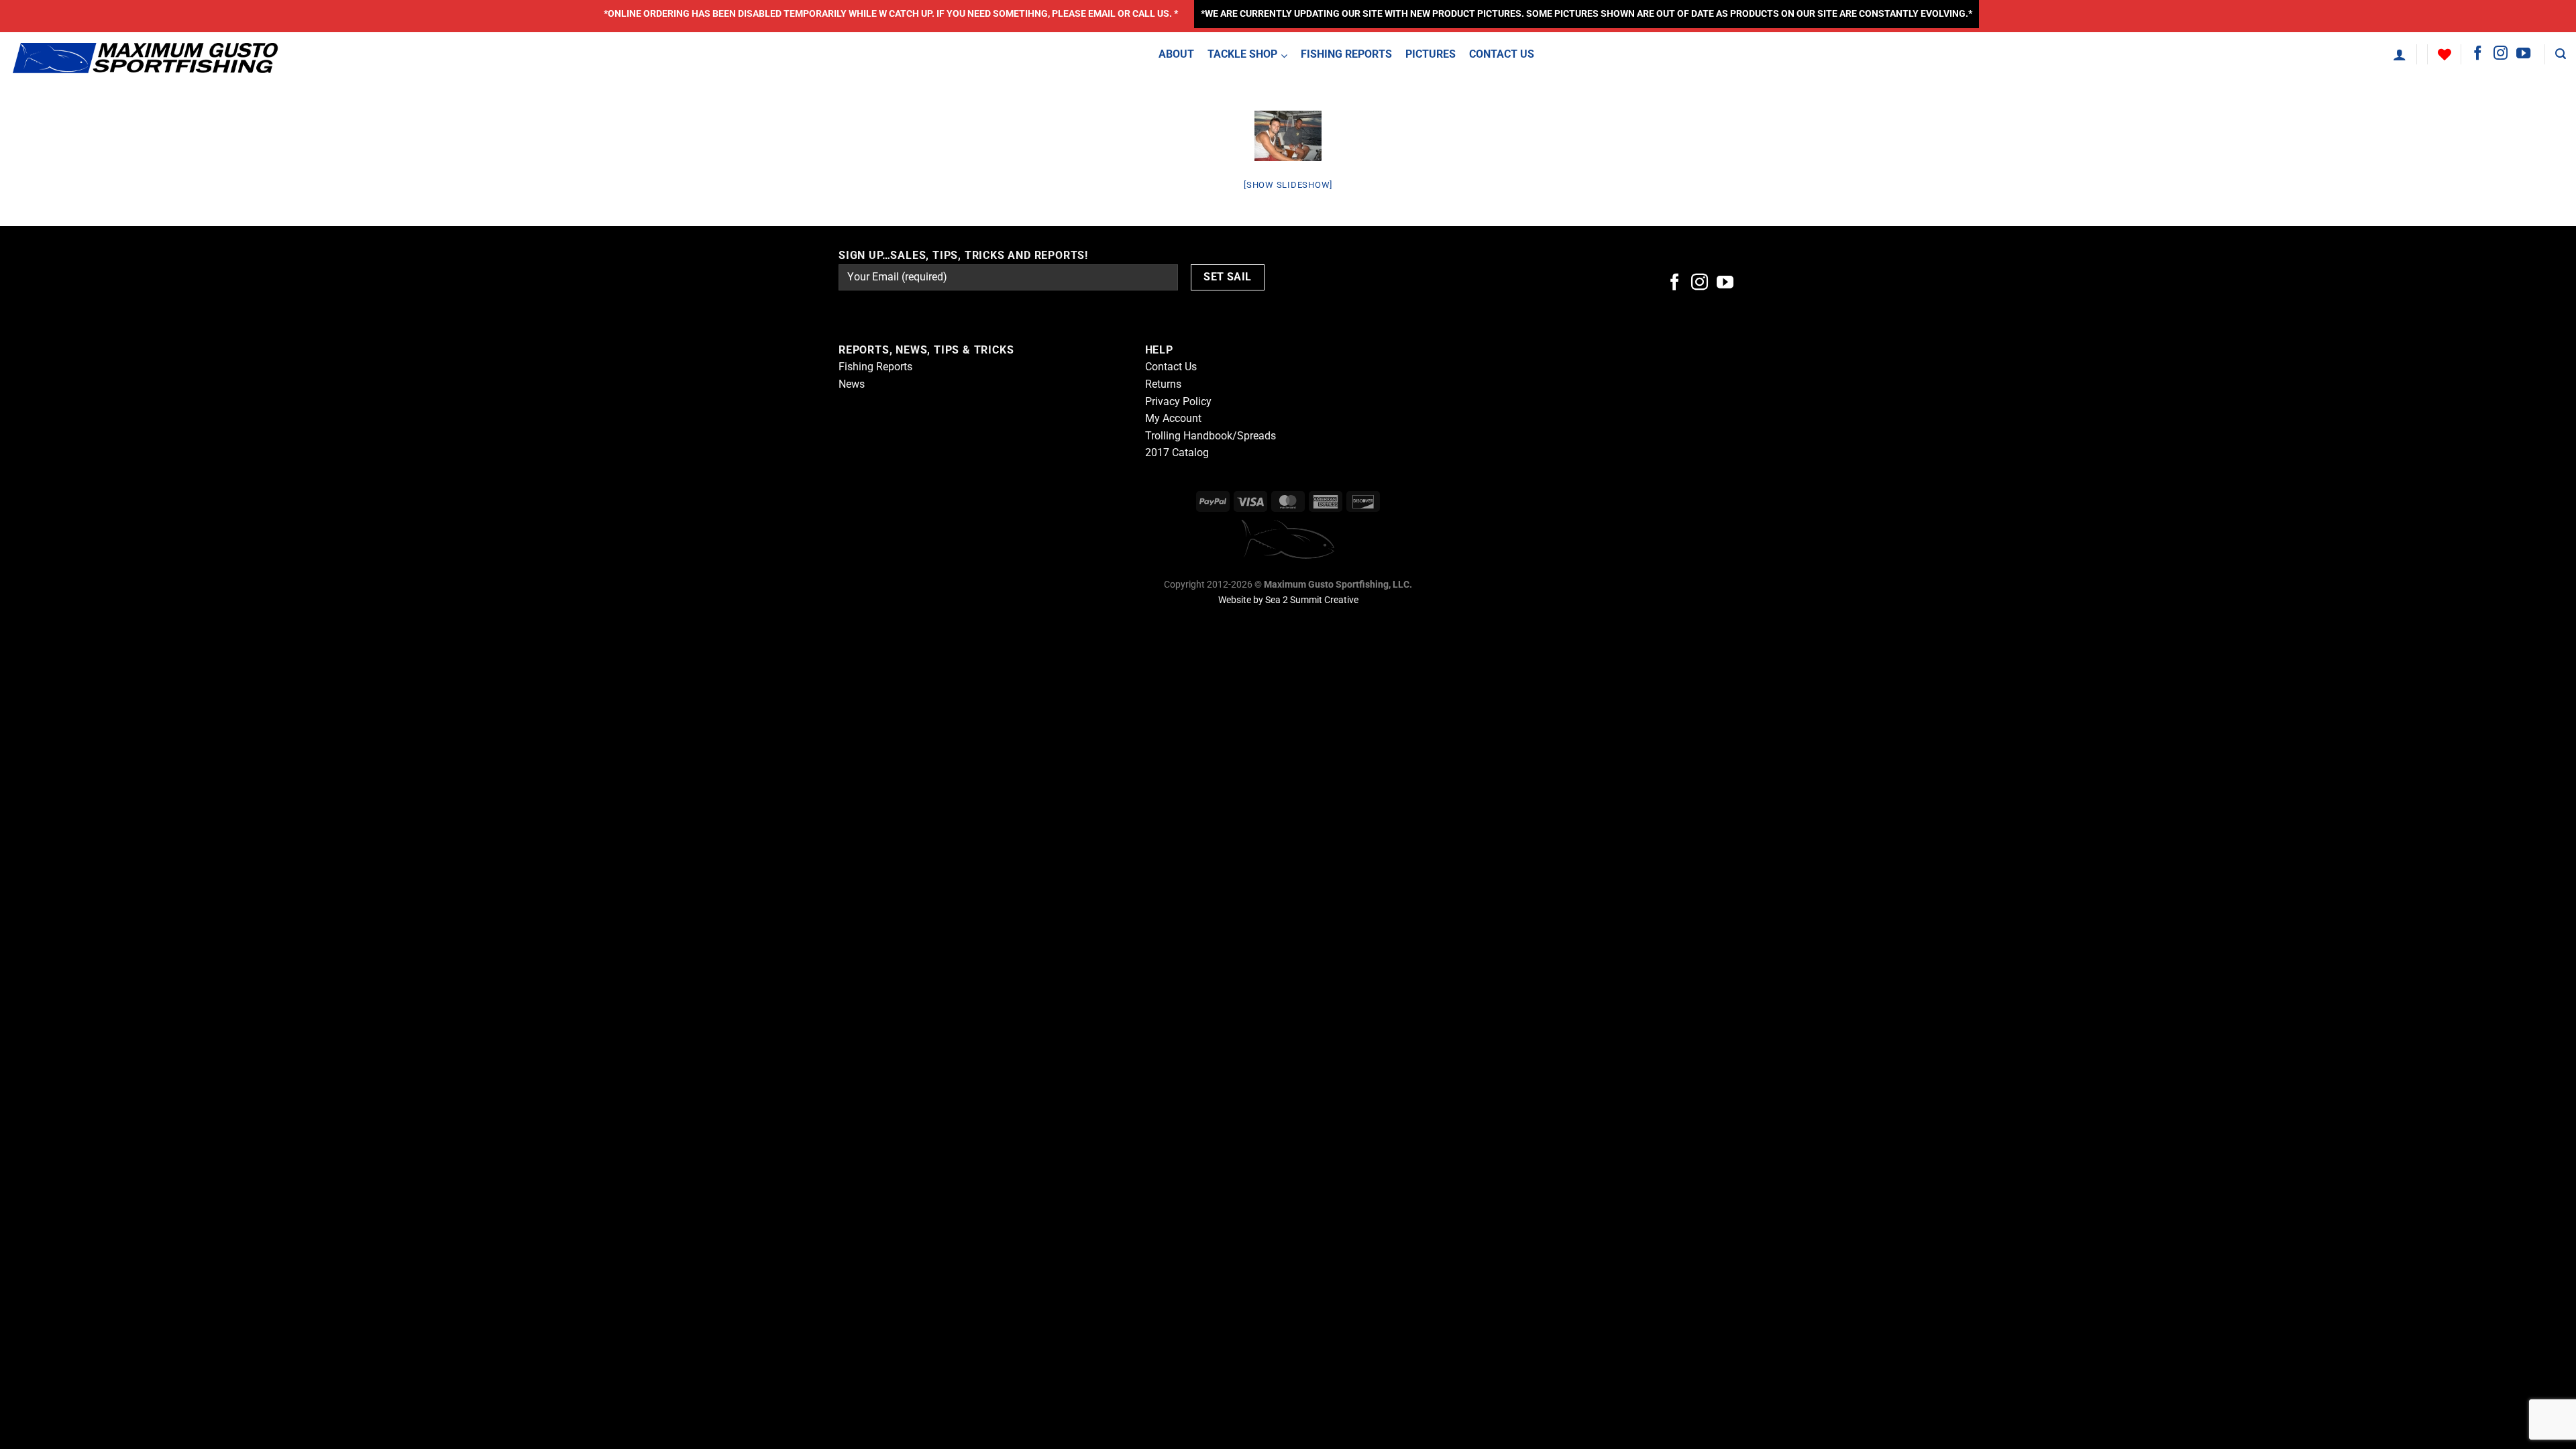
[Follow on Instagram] (2501, 54)
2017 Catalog (1177, 452)
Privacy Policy (1178, 401)
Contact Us (1171, 367)
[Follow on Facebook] (2478, 54)
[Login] (2400, 54)
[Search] (2561, 54)
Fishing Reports (875, 367)
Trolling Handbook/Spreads (1211, 436)
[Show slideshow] (1288, 185)
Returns (1163, 384)
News (852, 384)
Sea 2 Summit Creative (1312, 600)
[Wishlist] (2445, 54)
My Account (1173, 418)
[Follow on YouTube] (2523, 54)
